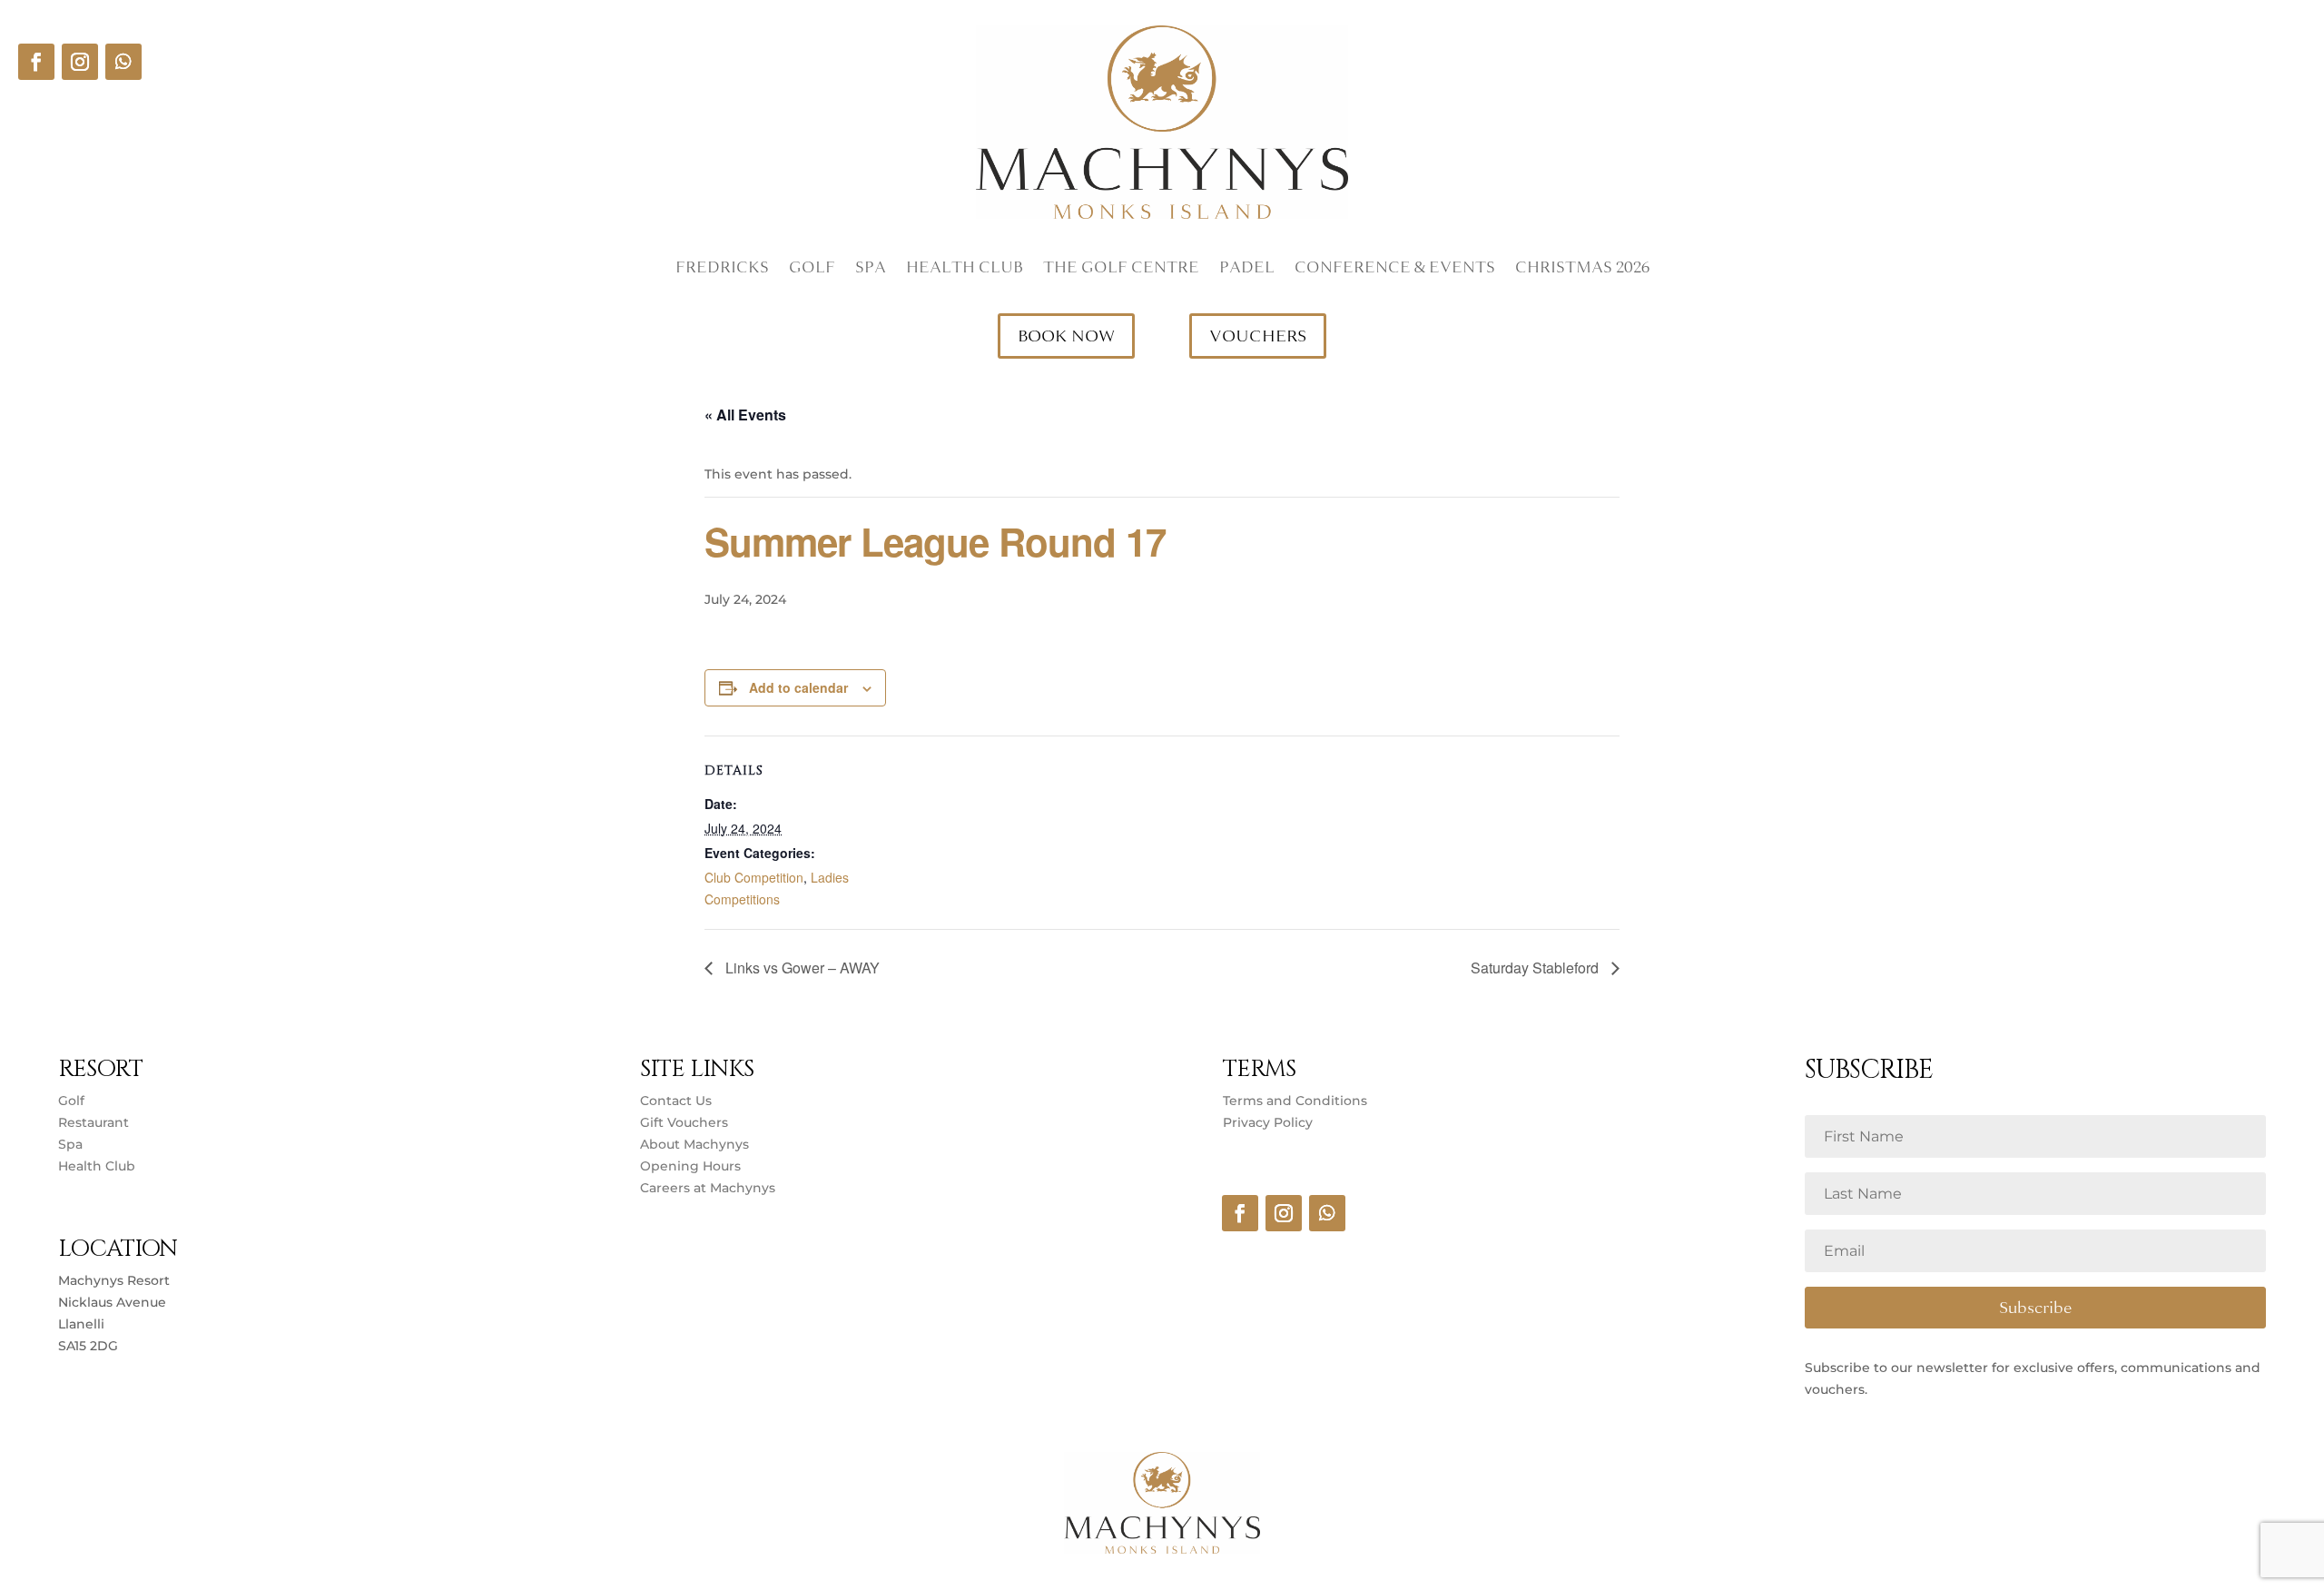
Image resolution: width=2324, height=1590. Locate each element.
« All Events (745, 415)
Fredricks (722, 270)
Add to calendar (798, 687)
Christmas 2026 (1582, 270)
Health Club (965, 270)
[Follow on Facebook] (36, 62)
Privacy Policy (1268, 1122)
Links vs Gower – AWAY (801, 968)
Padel (1247, 270)
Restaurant (94, 1122)
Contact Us (676, 1101)
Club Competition (754, 877)
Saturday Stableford (1536, 968)
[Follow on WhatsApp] (123, 62)
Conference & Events (1395, 270)
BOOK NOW (1066, 336)
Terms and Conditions (1295, 1101)
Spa (871, 270)
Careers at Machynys (709, 1188)
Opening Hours (690, 1166)
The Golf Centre (1121, 270)
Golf (812, 270)
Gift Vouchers (684, 1122)
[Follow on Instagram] (80, 62)
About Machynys (694, 1144)
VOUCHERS (1258, 336)
